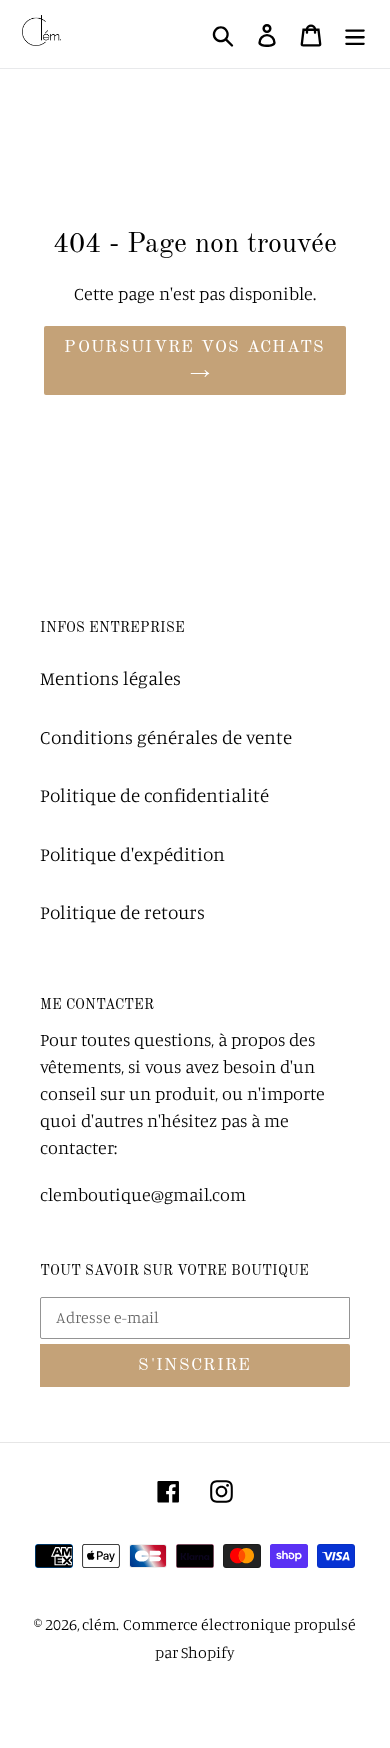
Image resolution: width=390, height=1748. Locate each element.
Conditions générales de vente (166, 736)
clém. (100, 1624)
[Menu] (355, 34)
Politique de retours (122, 911)
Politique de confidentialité (154, 794)
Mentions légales (110, 677)
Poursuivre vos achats (195, 347)
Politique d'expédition (132, 853)
